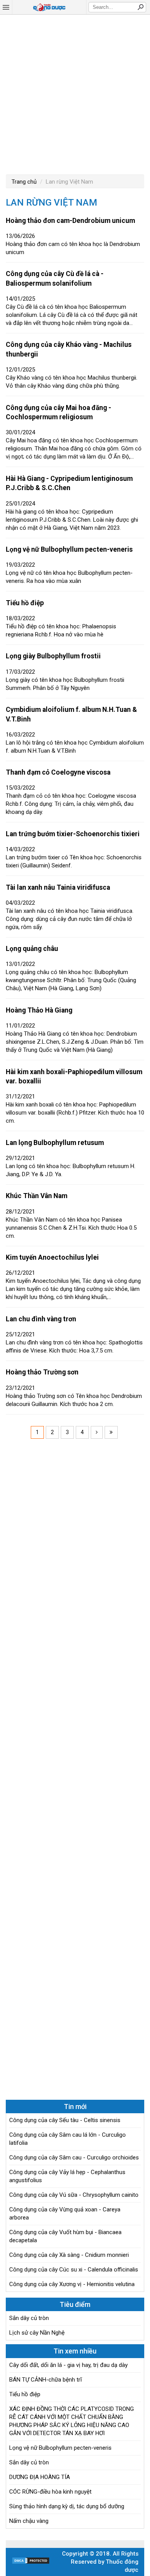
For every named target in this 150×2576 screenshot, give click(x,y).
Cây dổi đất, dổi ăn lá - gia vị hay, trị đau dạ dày (68, 2365)
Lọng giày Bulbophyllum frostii (53, 656)
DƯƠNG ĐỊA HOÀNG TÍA (40, 2477)
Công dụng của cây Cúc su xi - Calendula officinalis (74, 2270)
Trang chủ (24, 182)
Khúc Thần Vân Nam (37, 1196)
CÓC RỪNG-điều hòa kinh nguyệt (50, 2492)
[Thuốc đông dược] (49, 7)
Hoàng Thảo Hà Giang (39, 1010)
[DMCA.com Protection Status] (31, 2563)
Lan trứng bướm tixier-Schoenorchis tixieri (73, 834)
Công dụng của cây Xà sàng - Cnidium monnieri (69, 2255)
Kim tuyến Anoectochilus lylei (52, 1257)
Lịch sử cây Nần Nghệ (37, 2333)
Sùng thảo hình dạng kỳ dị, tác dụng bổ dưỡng (67, 2506)
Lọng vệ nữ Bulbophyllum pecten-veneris (69, 549)
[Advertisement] (75, 94)
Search (140, 7)
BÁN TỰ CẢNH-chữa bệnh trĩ (46, 2380)
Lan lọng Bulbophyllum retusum (55, 1143)
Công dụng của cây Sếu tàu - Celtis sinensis (65, 2120)
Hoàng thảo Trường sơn (42, 1372)
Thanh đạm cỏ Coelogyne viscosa (58, 772)
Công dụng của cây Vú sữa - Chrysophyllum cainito (74, 2195)
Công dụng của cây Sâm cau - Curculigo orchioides (74, 2158)
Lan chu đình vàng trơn (41, 1319)
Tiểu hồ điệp (25, 603)
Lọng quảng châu (32, 949)
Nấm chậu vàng (29, 2521)
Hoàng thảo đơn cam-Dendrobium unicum (70, 221)
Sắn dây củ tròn (29, 2318)
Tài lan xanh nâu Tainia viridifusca (58, 887)
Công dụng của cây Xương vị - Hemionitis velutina (72, 2284)
